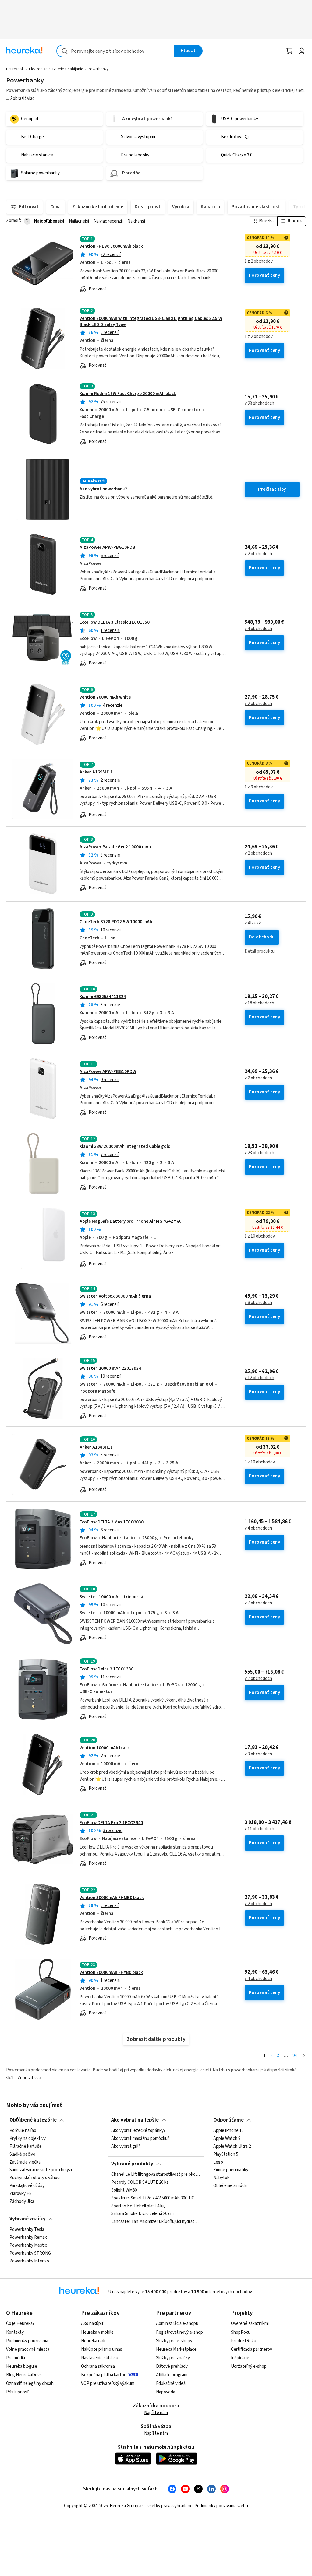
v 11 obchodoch (259, 1829)
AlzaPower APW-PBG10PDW (108, 1072)
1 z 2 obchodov (259, 261)
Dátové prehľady (172, 2366)
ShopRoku (241, 2332)
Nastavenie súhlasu (100, 2358)
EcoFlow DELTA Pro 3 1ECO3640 (111, 1823)
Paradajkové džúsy (27, 2186)
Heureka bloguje (22, 2366)
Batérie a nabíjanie (68, 69)
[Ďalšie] (304, 2056)
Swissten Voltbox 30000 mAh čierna (115, 1296)
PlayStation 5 (226, 2154)
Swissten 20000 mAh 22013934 (110, 1368)
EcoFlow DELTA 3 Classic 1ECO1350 (115, 622)
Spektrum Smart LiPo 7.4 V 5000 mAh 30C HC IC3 (156, 2198)
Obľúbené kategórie (33, 2120)
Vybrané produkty (132, 2164)
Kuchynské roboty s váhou (35, 2178)
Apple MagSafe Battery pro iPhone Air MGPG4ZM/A (130, 1221)
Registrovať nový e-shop (179, 2332)
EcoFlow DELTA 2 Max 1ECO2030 (112, 1522)
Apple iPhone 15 (229, 2131)
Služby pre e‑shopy (174, 2341)
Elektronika (38, 69)
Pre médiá (16, 2358)
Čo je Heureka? (20, 2324)
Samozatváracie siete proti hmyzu (41, 2170)
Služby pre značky (173, 2358)
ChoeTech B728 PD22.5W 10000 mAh (116, 922)
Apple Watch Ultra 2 (232, 2147)
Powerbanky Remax (28, 2238)
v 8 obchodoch (258, 1303)
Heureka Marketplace (176, 2349)
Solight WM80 (124, 2190)
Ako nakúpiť (92, 2324)
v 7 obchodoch (258, 1603)
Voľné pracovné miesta (28, 2349)
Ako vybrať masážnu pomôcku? (140, 2139)
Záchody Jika (22, 2202)
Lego (218, 2162)
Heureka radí (93, 2341)
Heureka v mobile (97, 2332)
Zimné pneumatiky (231, 2170)
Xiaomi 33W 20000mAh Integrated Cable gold (125, 1146)
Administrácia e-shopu (177, 2324)
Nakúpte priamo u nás (102, 2349)
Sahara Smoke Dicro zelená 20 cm (142, 2214)
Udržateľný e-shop (249, 2366)
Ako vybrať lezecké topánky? (138, 2131)
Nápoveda (166, 2392)
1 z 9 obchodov (259, 787)
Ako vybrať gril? (126, 2147)
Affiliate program (172, 2375)
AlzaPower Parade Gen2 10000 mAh (115, 847)
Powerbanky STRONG (30, 2253)
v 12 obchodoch (259, 1378)
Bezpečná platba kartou (104, 2375)
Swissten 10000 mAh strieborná (111, 1597)
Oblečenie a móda (230, 2186)
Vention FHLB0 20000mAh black (111, 246)
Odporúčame (229, 2120)
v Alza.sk (253, 923)
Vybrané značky (28, 2219)
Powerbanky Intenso (29, 2261)
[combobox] (116, 51)
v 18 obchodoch (259, 1003)
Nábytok (221, 2178)
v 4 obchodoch (258, 629)
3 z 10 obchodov (260, 1462)
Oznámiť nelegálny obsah (30, 2383)
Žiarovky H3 (21, 2194)
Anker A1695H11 (96, 772)
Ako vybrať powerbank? (103, 489)
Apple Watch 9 (227, 2139)
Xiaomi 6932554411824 (103, 997)
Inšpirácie (240, 2358)
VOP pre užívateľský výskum (108, 2383)
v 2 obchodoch (258, 554)
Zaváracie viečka (25, 2162)
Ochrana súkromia (98, 2366)
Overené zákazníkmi (250, 2324)
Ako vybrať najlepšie (135, 2120)
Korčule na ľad (23, 2131)
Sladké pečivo (22, 2154)
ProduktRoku (244, 2341)
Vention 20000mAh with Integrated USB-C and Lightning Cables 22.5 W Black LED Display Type (151, 322)
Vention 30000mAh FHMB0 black (112, 1898)
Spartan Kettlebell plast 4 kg (138, 2206)
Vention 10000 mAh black (105, 1748)
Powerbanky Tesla (27, 2230)
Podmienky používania (27, 2341)
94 (295, 2056)
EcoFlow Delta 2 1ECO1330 (106, 1669)
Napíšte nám (156, 2413)
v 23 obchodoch (259, 404)
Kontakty (15, 2332)
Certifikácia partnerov (252, 2349)
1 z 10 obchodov (260, 1236)
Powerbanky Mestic (28, 2245)
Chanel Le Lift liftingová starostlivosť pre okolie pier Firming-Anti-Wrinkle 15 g (156, 2175)
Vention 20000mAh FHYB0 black (111, 1973)
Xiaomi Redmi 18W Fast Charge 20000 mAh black (128, 394)
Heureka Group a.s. (128, 2506)
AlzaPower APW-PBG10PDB (107, 547)
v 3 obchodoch (258, 1754)
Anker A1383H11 (96, 1447)
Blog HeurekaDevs (24, 2375)
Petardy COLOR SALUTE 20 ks (140, 2182)
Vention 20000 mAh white (105, 697)
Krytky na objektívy (28, 2139)
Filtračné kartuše (26, 2147)
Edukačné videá (171, 2383)
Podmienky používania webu (221, 2506)
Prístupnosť (18, 2392)
